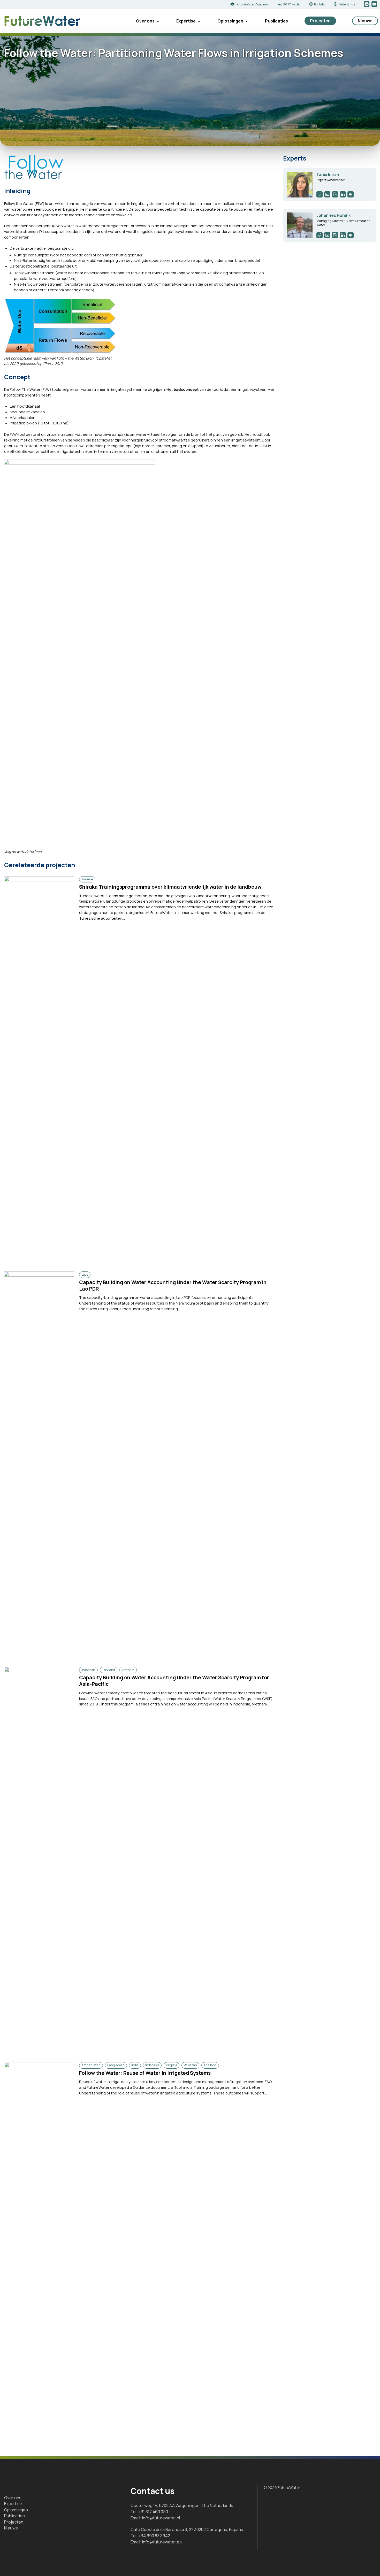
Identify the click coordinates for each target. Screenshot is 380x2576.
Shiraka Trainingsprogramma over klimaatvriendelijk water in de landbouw (170, 887)
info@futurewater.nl (161, 2518)
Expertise (186, 21)
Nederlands (347, 4)
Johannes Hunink (333, 215)
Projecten (320, 21)
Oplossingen (230, 21)
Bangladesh (116, 2065)
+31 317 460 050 (153, 2512)
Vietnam (128, 1670)
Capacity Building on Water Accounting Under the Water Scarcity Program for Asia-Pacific (174, 1681)
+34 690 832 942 (154, 2536)
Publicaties (276, 21)
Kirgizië (172, 2065)
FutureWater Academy (252, 4)
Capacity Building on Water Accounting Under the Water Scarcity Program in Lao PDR (173, 1286)
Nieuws (365, 21)
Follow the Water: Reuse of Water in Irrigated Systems (145, 2073)
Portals (319, 4)
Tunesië (87, 879)
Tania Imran (328, 175)
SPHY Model (291, 4)
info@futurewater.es (162, 2542)
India (135, 2065)
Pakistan (190, 2065)
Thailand (109, 1670)
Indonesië (88, 1670)
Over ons (145, 21)
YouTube (375, 4)
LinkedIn (367, 4)
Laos (85, 1274)
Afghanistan (91, 2065)
